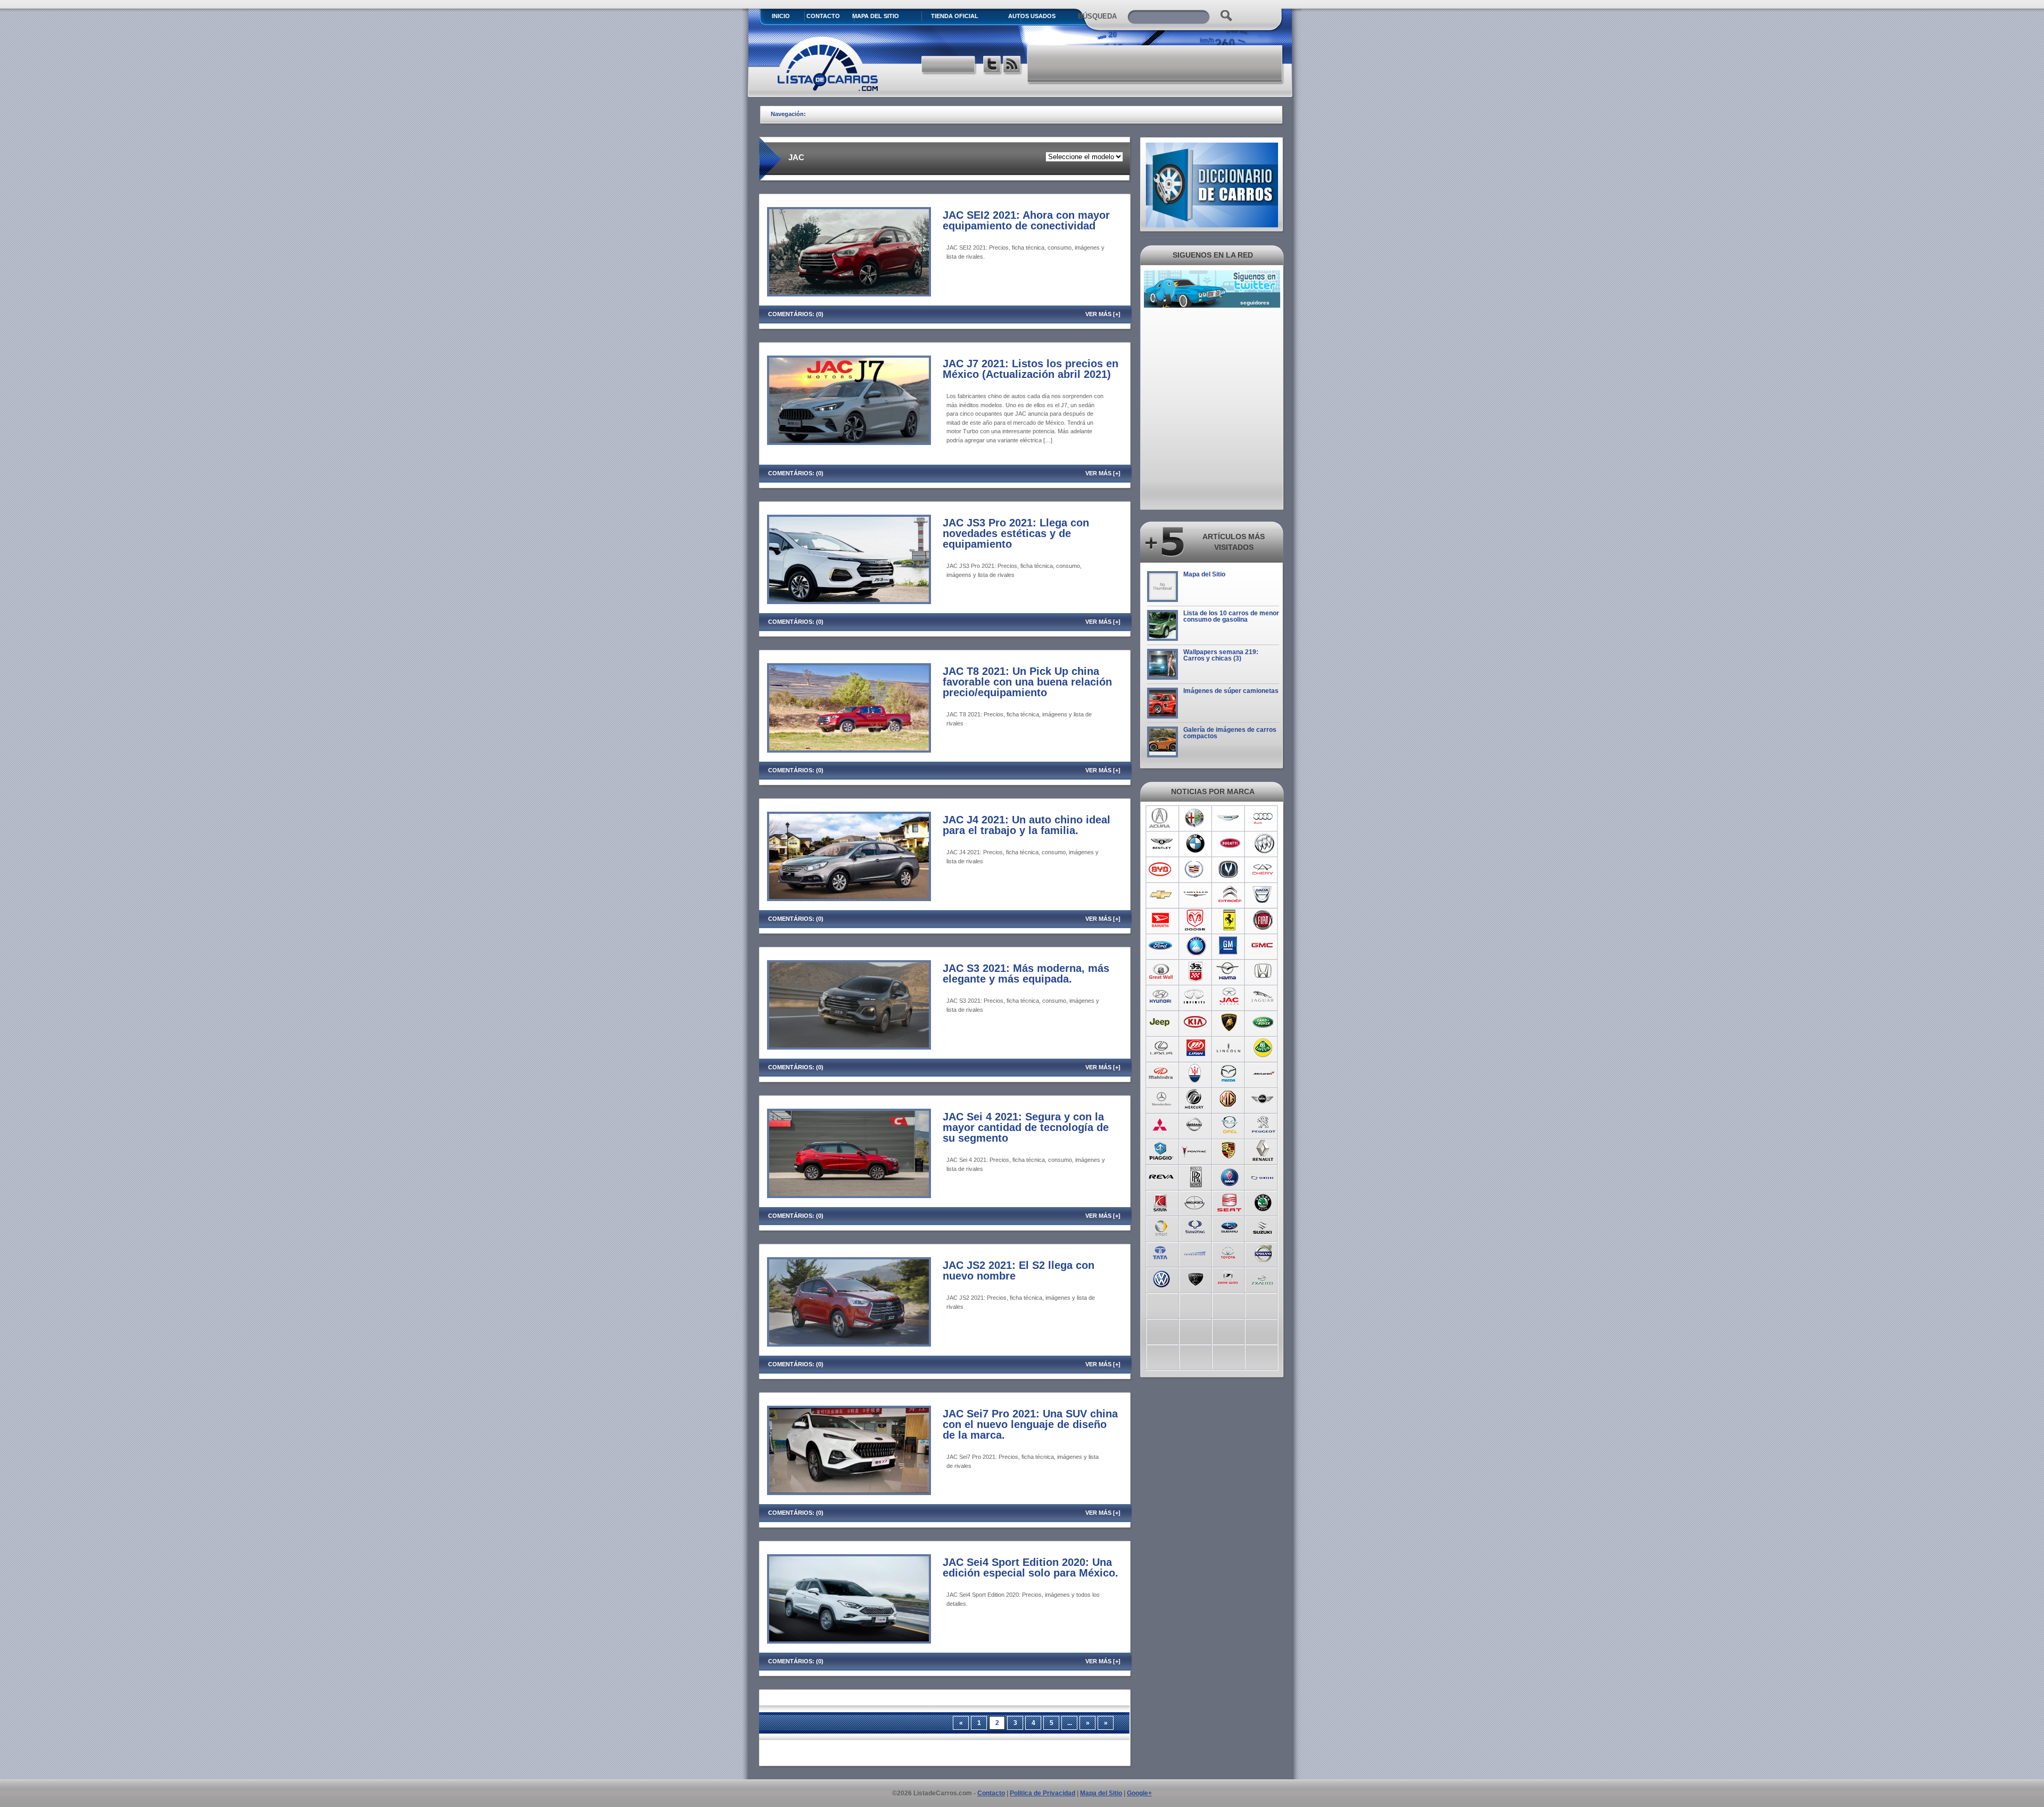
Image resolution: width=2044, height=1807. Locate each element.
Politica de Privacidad (1042, 1793)
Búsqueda (1097, 16)
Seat (1229, 1201)
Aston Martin (1229, 818)
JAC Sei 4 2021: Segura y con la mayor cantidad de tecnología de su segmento (1026, 1127)
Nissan (1195, 1125)
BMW (1195, 844)
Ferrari (1229, 920)
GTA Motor (1195, 971)
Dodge (1195, 920)
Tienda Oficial (955, 16)
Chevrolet (1161, 895)
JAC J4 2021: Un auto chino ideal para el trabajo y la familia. (1027, 825)
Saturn (1161, 1201)
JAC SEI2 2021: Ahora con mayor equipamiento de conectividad (1026, 220)
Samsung (1263, 1176)
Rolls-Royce (1195, 1176)
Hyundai (1161, 997)
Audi (1263, 818)
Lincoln (1229, 1048)
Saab (1229, 1176)
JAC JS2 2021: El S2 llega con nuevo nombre (1019, 1270)
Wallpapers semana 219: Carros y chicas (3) (1221, 655)
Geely (1195, 946)
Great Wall (1161, 971)
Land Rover (1263, 1022)
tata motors (1161, 1252)
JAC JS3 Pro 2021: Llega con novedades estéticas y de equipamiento (1016, 533)
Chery (1263, 869)
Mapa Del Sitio (876, 16)
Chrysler (1195, 895)
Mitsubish (1161, 1125)
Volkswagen (1161, 1278)
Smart (1161, 1227)
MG (1229, 1099)
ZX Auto (1263, 1278)
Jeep (1161, 1022)
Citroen (1229, 895)
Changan (1229, 869)
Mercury (1195, 1099)
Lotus (1263, 1048)
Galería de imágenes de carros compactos (1230, 733)
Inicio (781, 16)
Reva (1161, 1176)
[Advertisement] (1156, 64)
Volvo (1263, 1252)
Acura (1161, 818)
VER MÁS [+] (1103, 314)
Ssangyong (1195, 1227)
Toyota (1229, 1252)
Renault (1263, 1150)
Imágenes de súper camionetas (1231, 691)
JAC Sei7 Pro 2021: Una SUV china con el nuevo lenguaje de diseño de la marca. (1030, 1424)
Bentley (1161, 844)
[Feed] (1013, 66)
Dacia (1263, 895)
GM (1229, 946)
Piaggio (1161, 1150)
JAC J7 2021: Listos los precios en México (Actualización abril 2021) (1031, 369)
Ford (1161, 946)
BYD (1161, 869)
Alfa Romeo (1195, 818)
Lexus (1161, 1048)
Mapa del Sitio (1204, 574)
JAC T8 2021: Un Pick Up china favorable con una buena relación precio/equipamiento (1027, 682)
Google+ (1139, 1793)
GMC (1263, 946)
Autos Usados (1032, 16)
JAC (1229, 997)
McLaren (1263, 1074)
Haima (1229, 971)
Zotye (1229, 1278)
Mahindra (1161, 1074)
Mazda (1229, 1074)
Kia (1195, 1022)
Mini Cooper (1263, 1099)
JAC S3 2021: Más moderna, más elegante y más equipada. (1026, 973)
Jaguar (1263, 997)
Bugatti (1229, 844)
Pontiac (1195, 1150)
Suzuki (1263, 1227)
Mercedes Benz (1161, 1099)
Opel (1229, 1125)
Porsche (1229, 1150)
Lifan (1195, 1048)
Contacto (823, 16)
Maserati (1195, 1074)
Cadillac (1195, 869)
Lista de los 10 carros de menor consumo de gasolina (1231, 616)
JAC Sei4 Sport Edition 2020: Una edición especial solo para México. (1031, 1567)
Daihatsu (1161, 920)
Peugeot (1263, 1125)
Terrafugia (1195, 1252)
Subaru (1229, 1227)
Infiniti (1195, 997)
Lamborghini (1229, 1022)
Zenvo (1195, 1278)
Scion (1195, 1201)
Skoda (1263, 1201)
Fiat (1263, 920)
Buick (1263, 844)
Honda (1263, 971)
